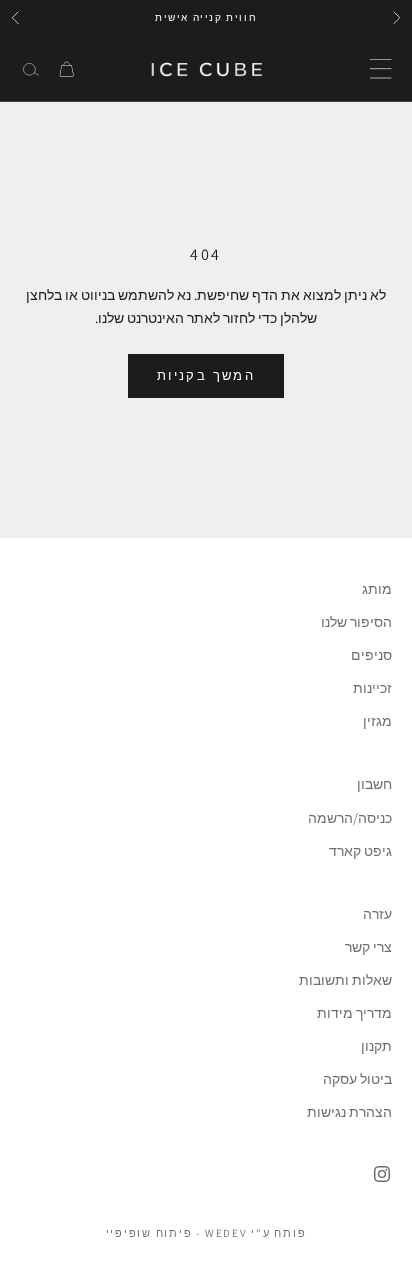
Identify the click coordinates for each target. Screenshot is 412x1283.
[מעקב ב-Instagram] (382, 1174)
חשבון (374, 784)
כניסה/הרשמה (350, 818)
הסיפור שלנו (356, 622)
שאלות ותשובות (345, 980)
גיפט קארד (360, 851)
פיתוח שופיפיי (149, 1233)
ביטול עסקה (357, 1079)
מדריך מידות (354, 1013)
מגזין (377, 721)
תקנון (376, 1046)
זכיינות (372, 688)
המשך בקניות (206, 375)
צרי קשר (368, 947)
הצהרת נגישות (349, 1112)
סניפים (371, 655)
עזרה (377, 914)
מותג (377, 589)
